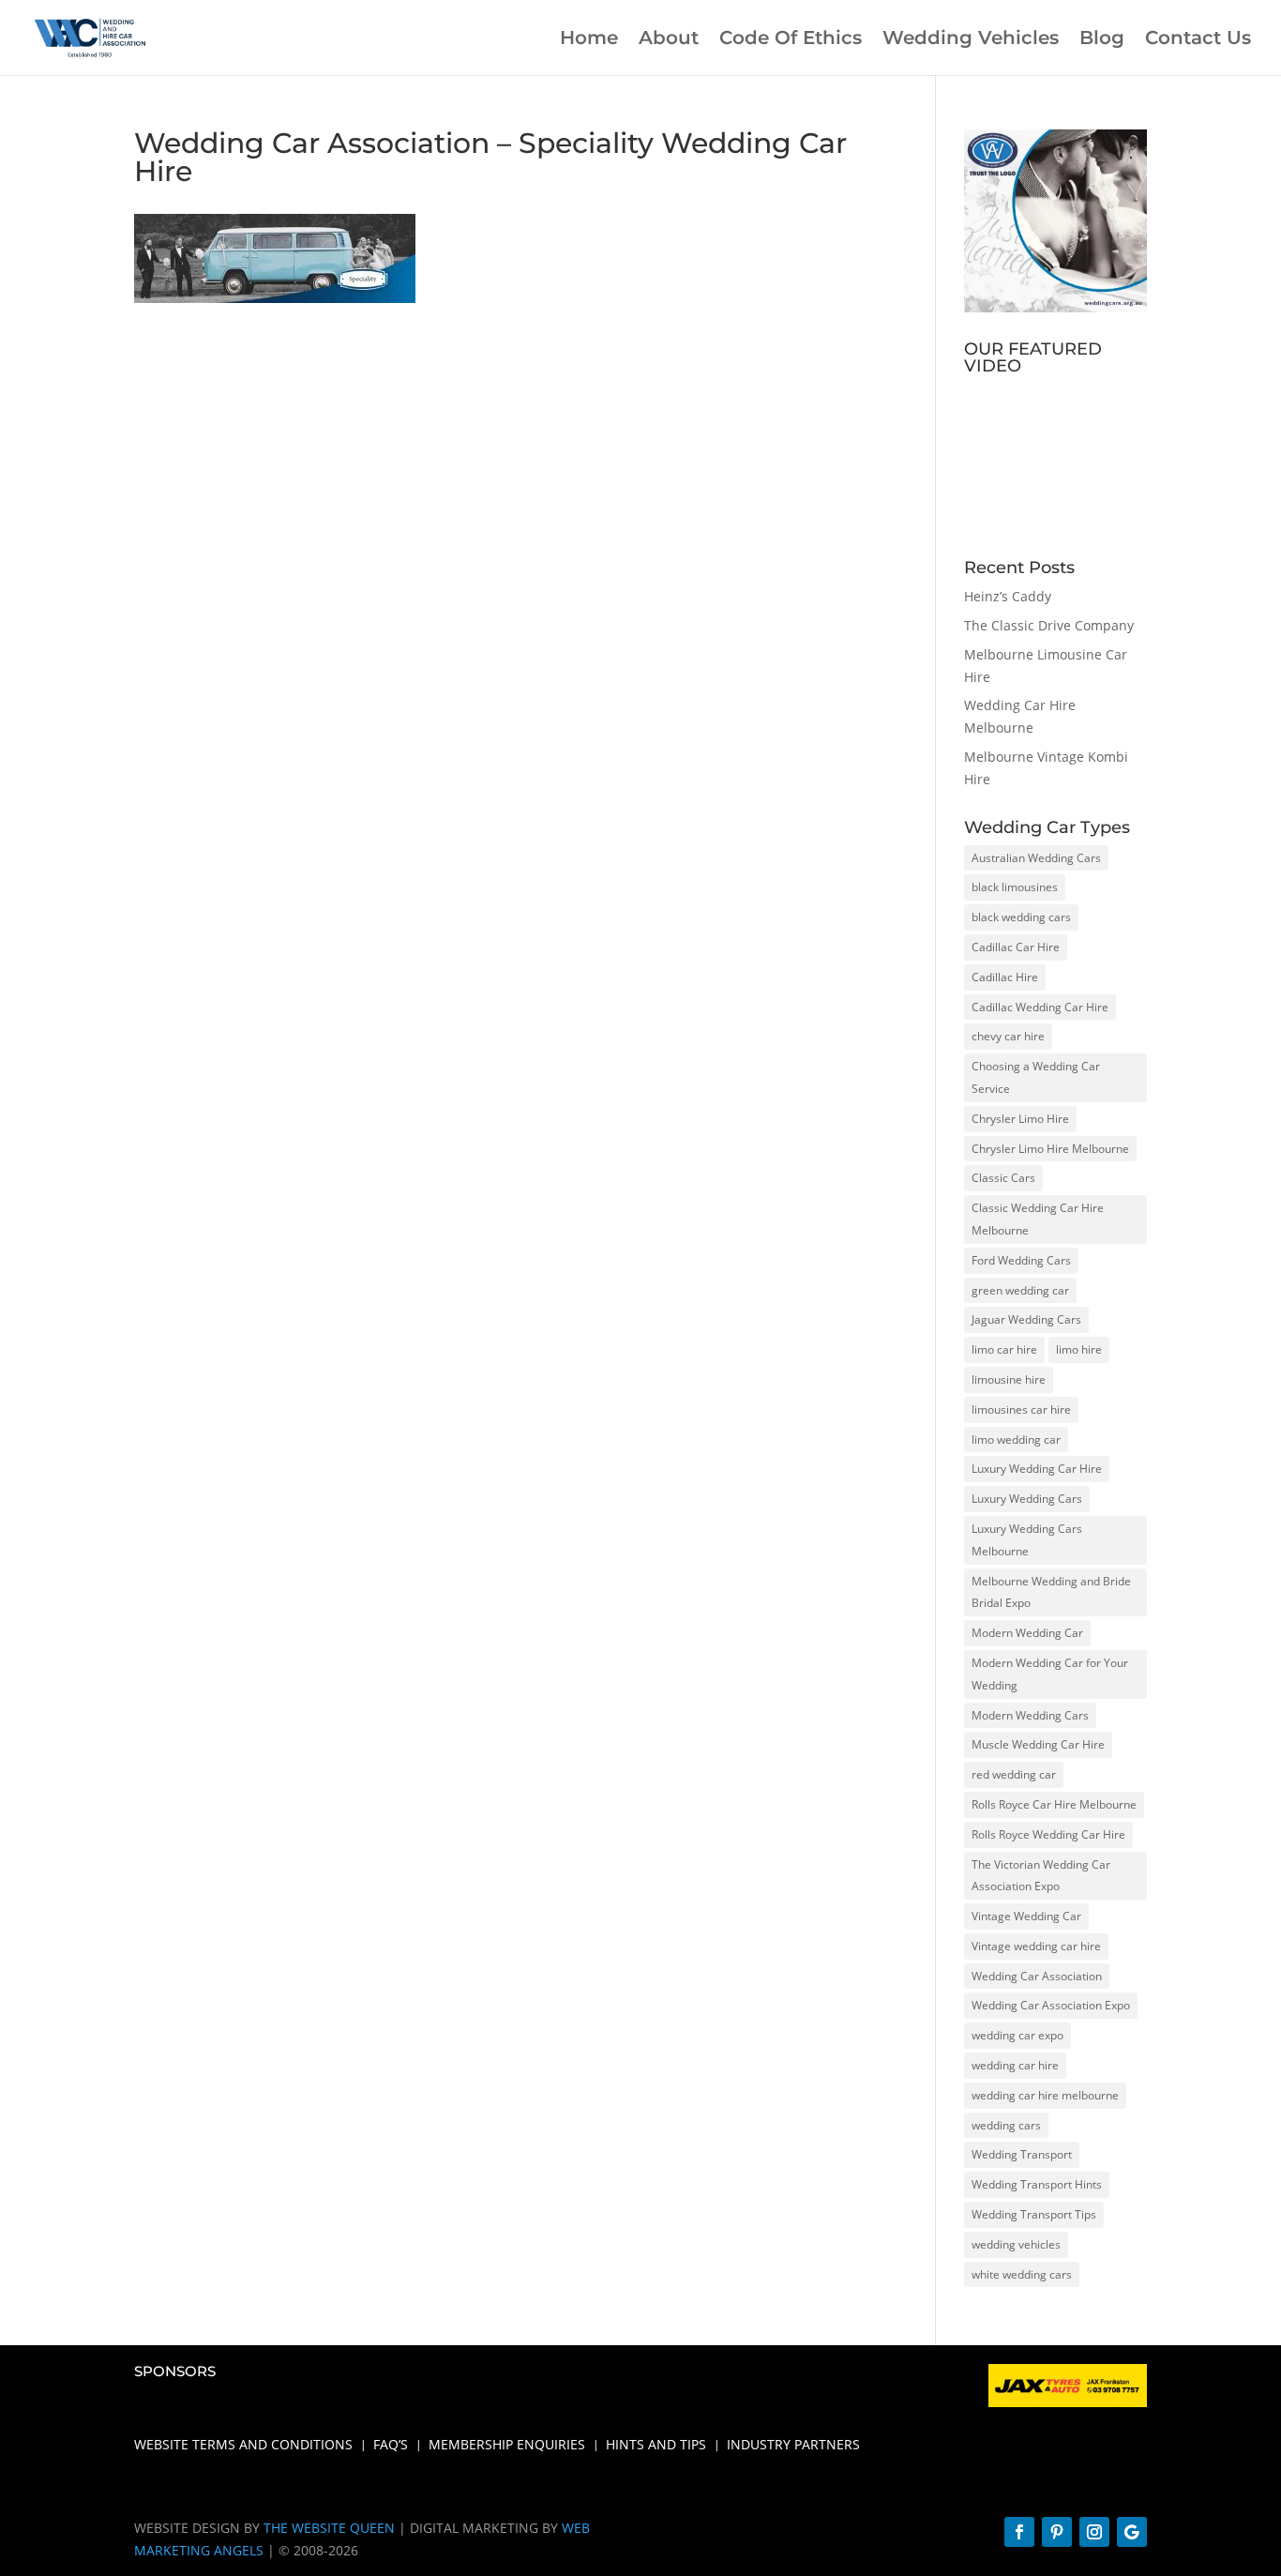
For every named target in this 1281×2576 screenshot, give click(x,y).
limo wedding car (1016, 1440)
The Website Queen (329, 2528)
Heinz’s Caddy (1008, 596)
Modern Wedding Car (1027, 1633)
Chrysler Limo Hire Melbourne (1050, 1149)
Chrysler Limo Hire (1020, 1119)
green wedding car (1020, 1290)
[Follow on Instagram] (1094, 2532)
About (669, 40)
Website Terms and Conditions (243, 2446)
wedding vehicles (1016, 2244)
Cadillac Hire (1005, 977)
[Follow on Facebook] (1019, 2532)
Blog (1102, 40)
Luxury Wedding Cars (1027, 1499)
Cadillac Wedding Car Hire (1040, 1007)
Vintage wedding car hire (1036, 1946)
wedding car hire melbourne (1045, 2095)
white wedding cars (1022, 2274)
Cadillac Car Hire (1016, 947)
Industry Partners (793, 2446)
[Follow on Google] (1132, 2532)
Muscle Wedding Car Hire (1038, 1744)
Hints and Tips (656, 2446)
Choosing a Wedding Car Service (1036, 1077)
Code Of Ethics (791, 40)
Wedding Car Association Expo (1051, 2005)
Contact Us (1198, 40)
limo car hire (1004, 1349)
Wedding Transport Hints (1037, 2184)
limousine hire (1009, 1379)
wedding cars (1006, 2125)
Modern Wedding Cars (1030, 1715)
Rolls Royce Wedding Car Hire (1048, 1834)
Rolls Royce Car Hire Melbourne (1054, 1804)
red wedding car (1014, 1774)
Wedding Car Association (1037, 1976)
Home (589, 40)
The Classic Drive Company (1049, 625)
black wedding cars (1021, 917)
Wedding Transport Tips (1034, 2214)
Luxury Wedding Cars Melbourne (1027, 1540)
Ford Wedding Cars (1021, 1260)
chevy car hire (1008, 1036)
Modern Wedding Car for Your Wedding (1050, 1674)
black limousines (1015, 887)
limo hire (1079, 1349)
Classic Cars (1003, 1178)
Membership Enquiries (507, 2446)
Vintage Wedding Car (1026, 1916)
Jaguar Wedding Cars (1026, 1319)
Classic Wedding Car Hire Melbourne (1038, 1219)
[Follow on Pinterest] (1057, 2532)
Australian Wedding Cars (1036, 858)
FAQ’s (391, 2446)
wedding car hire (1015, 2065)
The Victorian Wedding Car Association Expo (1041, 1876)
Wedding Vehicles (971, 40)
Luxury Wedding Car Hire (1037, 1469)
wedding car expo (1017, 2035)
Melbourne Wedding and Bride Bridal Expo (1051, 1592)
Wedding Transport (1022, 2154)
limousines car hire (1021, 1409)
